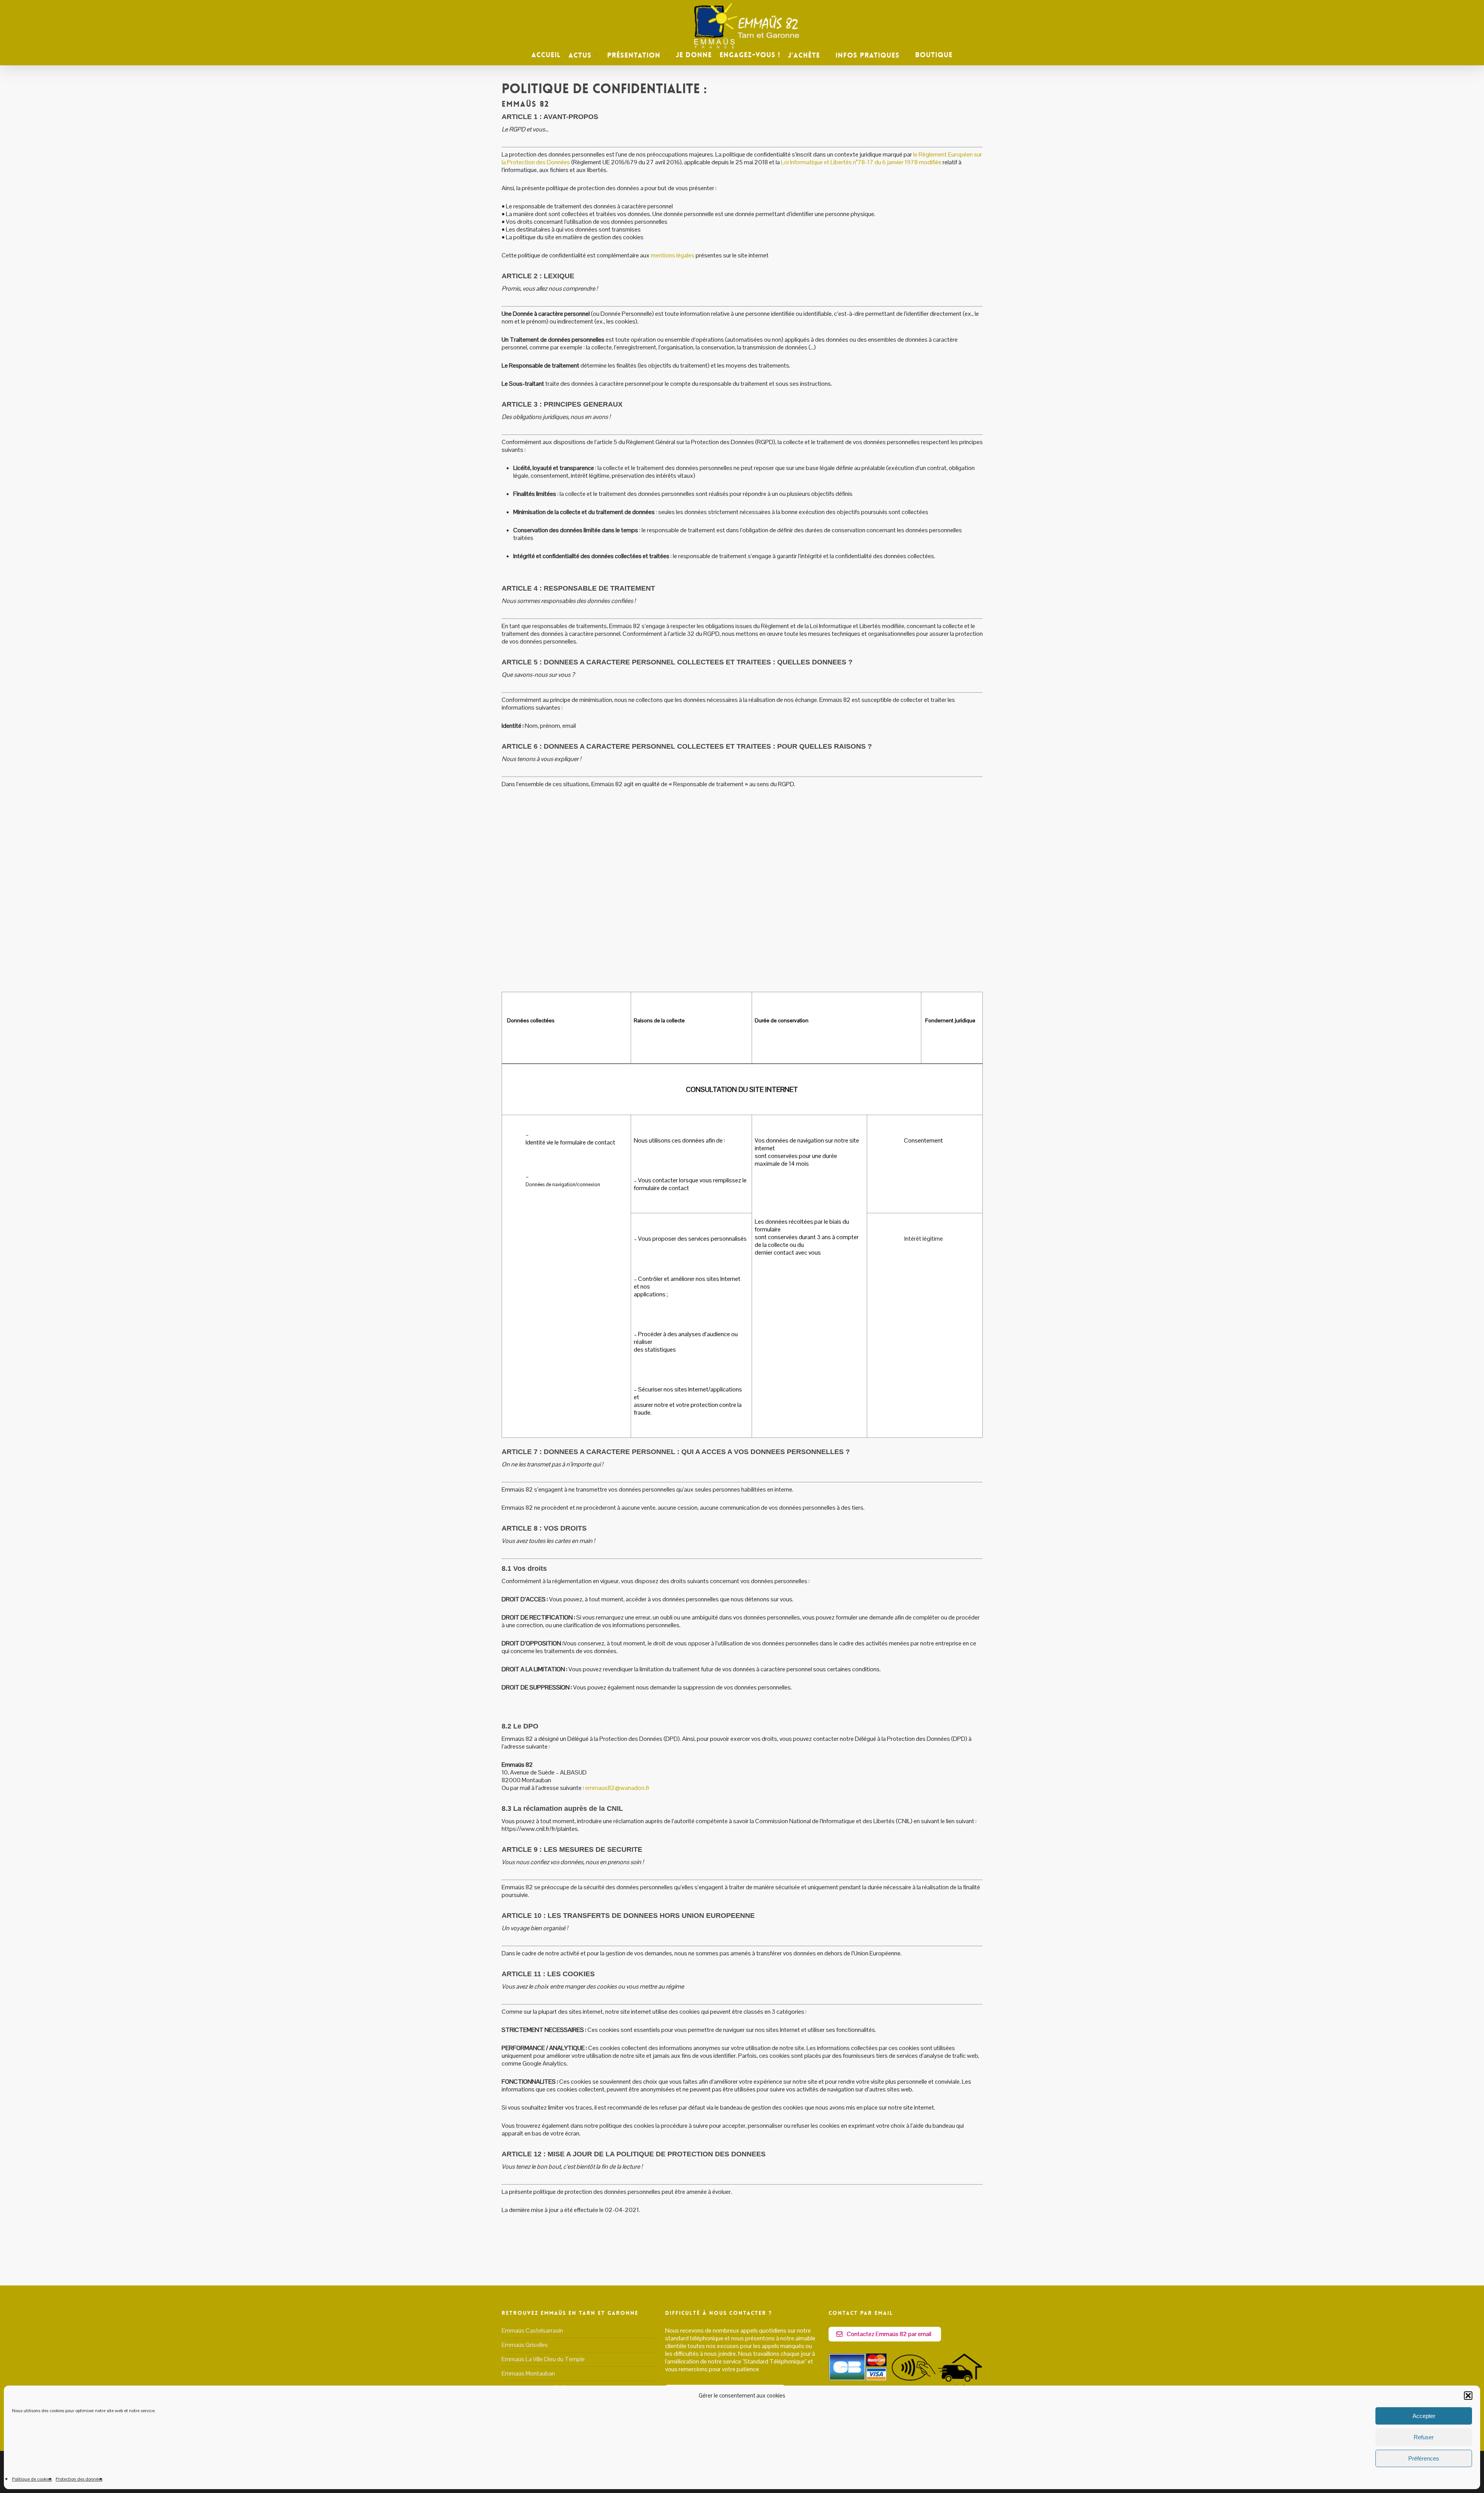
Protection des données (79, 2479)
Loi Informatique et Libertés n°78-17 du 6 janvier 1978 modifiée (861, 162)
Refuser (1424, 2437)
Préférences (1424, 2458)
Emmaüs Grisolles (525, 2345)
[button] (1468, 2396)
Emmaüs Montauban (528, 2373)
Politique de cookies (32, 2479)
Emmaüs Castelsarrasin (532, 2331)
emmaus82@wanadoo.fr (617, 1788)
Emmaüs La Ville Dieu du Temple (543, 2359)
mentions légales (673, 255)
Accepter (1424, 2416)
